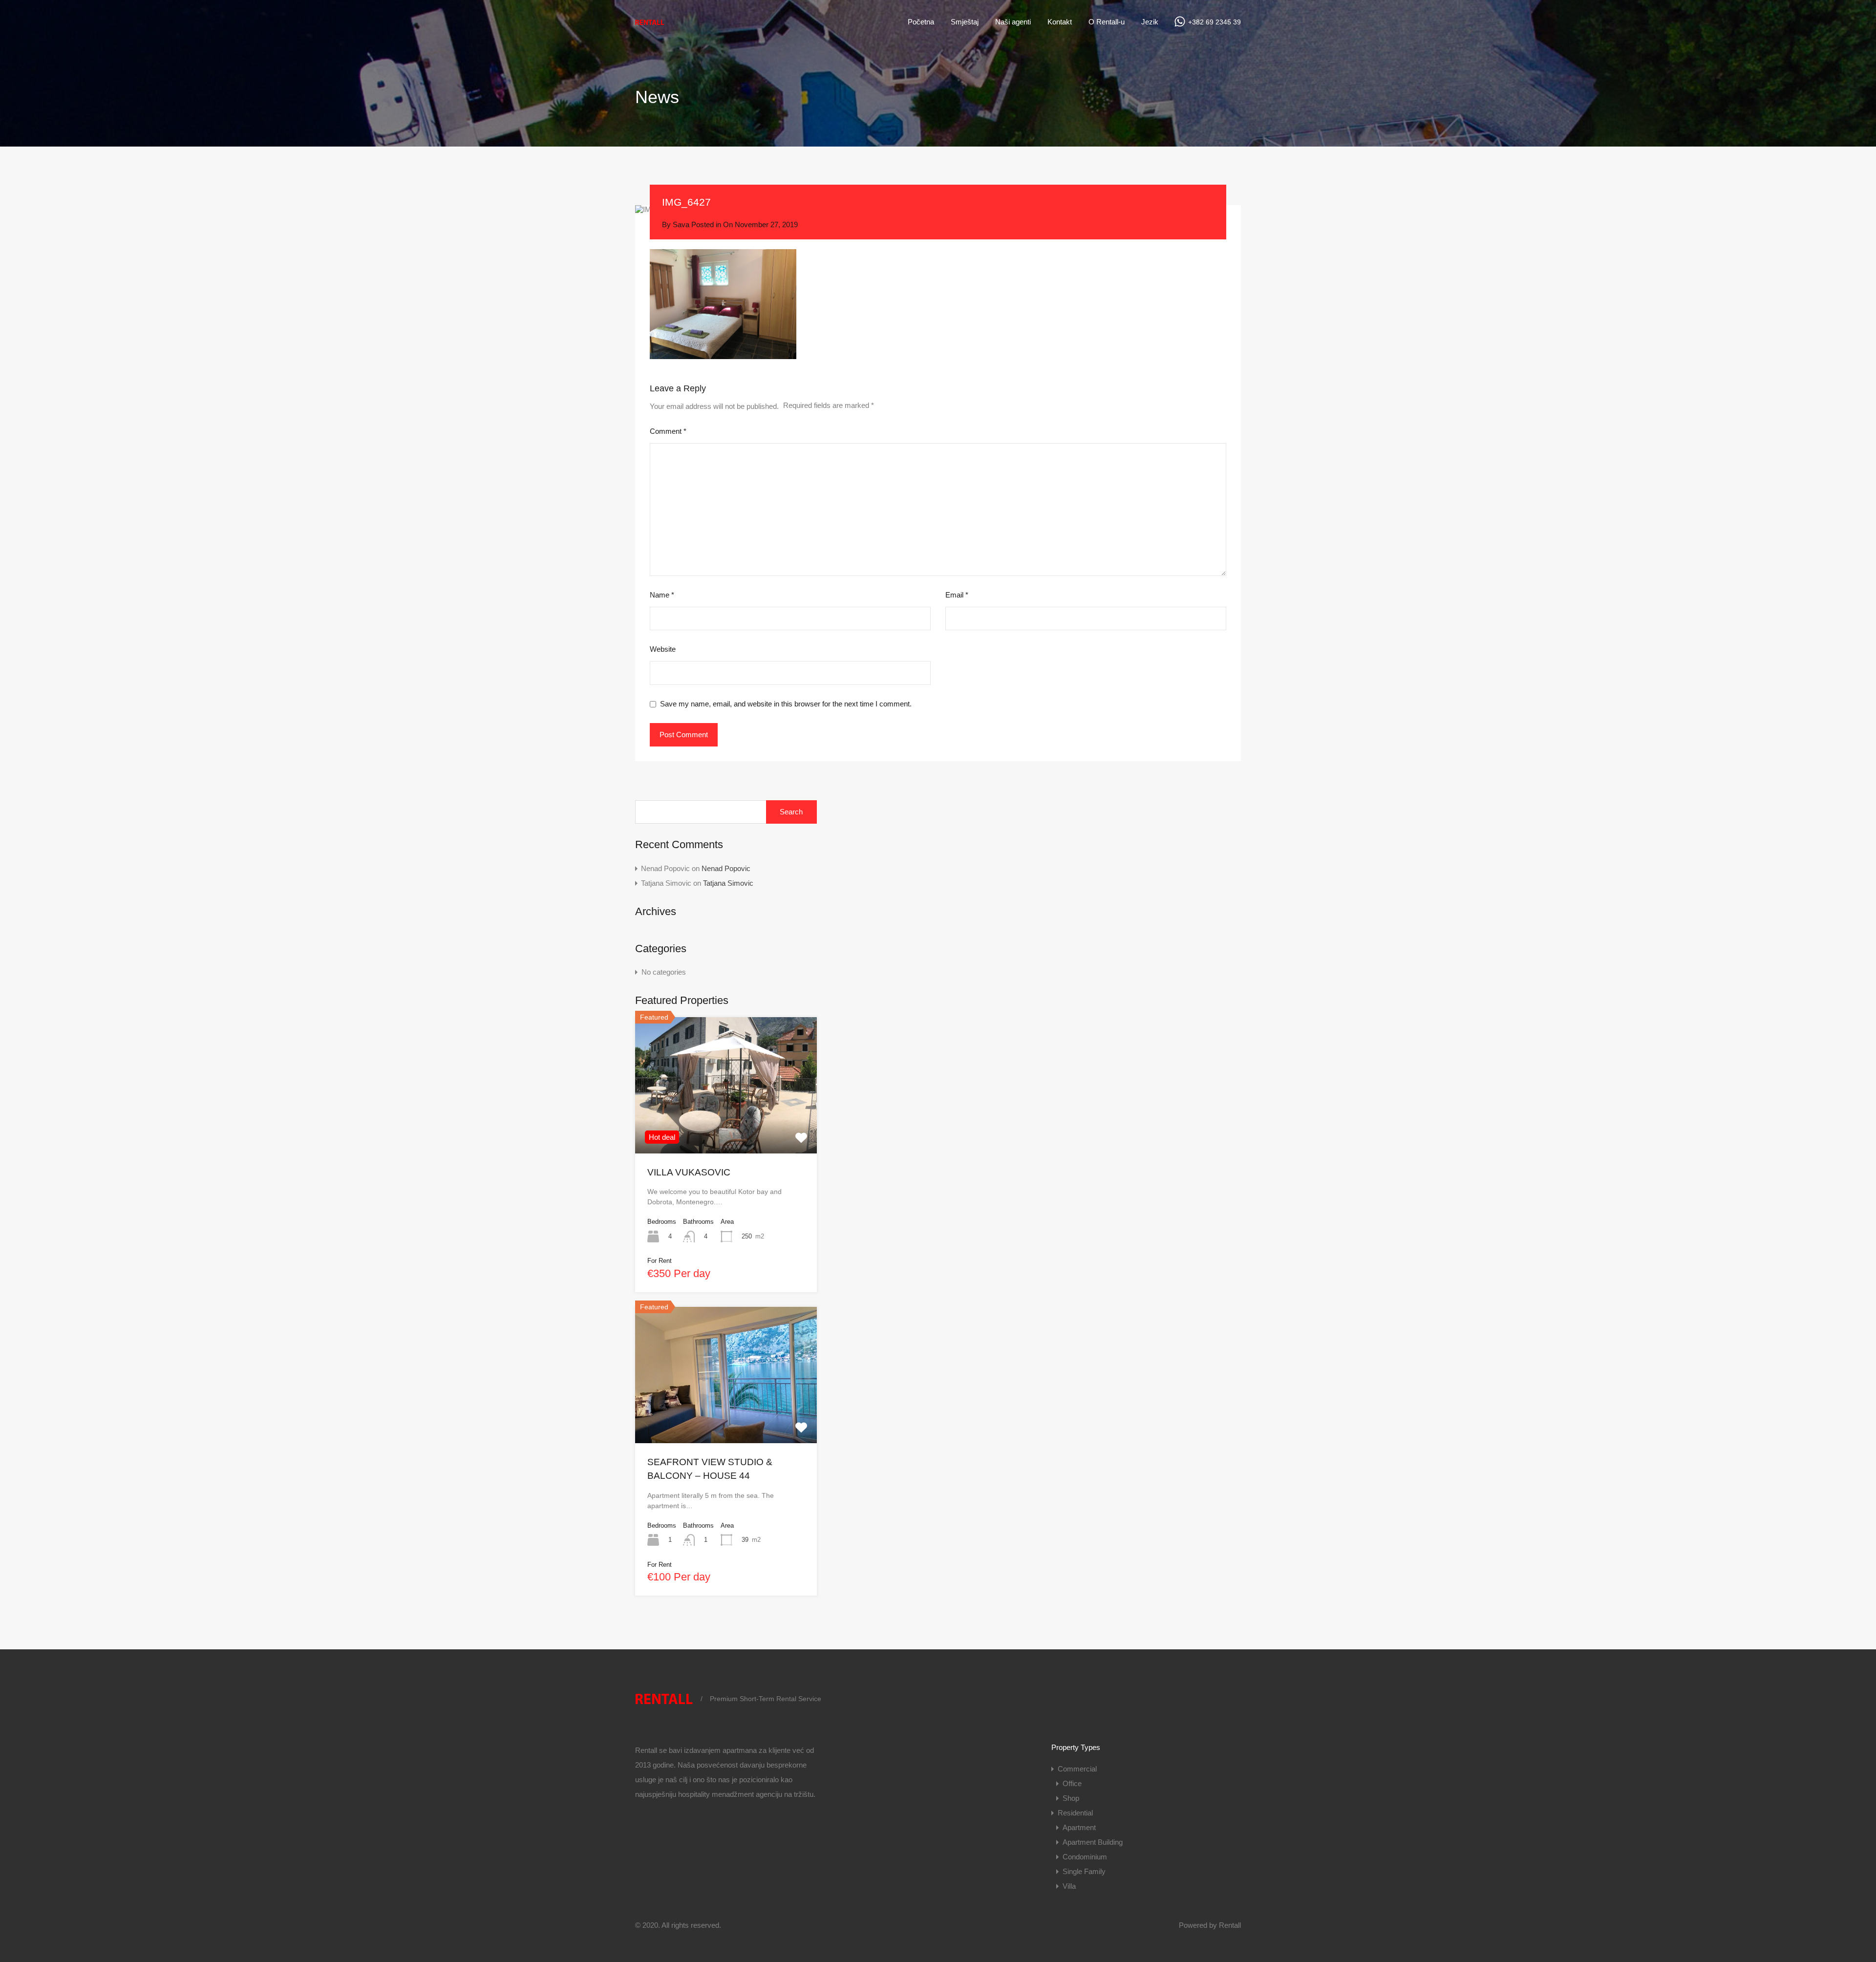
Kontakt (1060, 22)
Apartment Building (1093, 1842)
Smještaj (965, 22)
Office (1072, 1783)
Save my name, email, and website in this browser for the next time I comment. (786, 704)
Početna (921, 22)
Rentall (1230, 1925)
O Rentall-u (1107, 22)
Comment (668, 431)
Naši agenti (1013, 22)
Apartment (1079, 1827)
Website (663, 649)
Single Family (1084, 1871)
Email (957, 595)
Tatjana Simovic (728, 883)
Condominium (1085, 1857)
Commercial (1077, 1769)
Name (662, 595)
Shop (1071, 1798)
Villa (1069, 1886)
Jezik (1150, 22)
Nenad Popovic (726, 868)
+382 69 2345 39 (1215, 22)
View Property (726, 1126)
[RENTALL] (650, 25)
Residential (1075, 1813)
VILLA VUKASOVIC (689, 1172)
